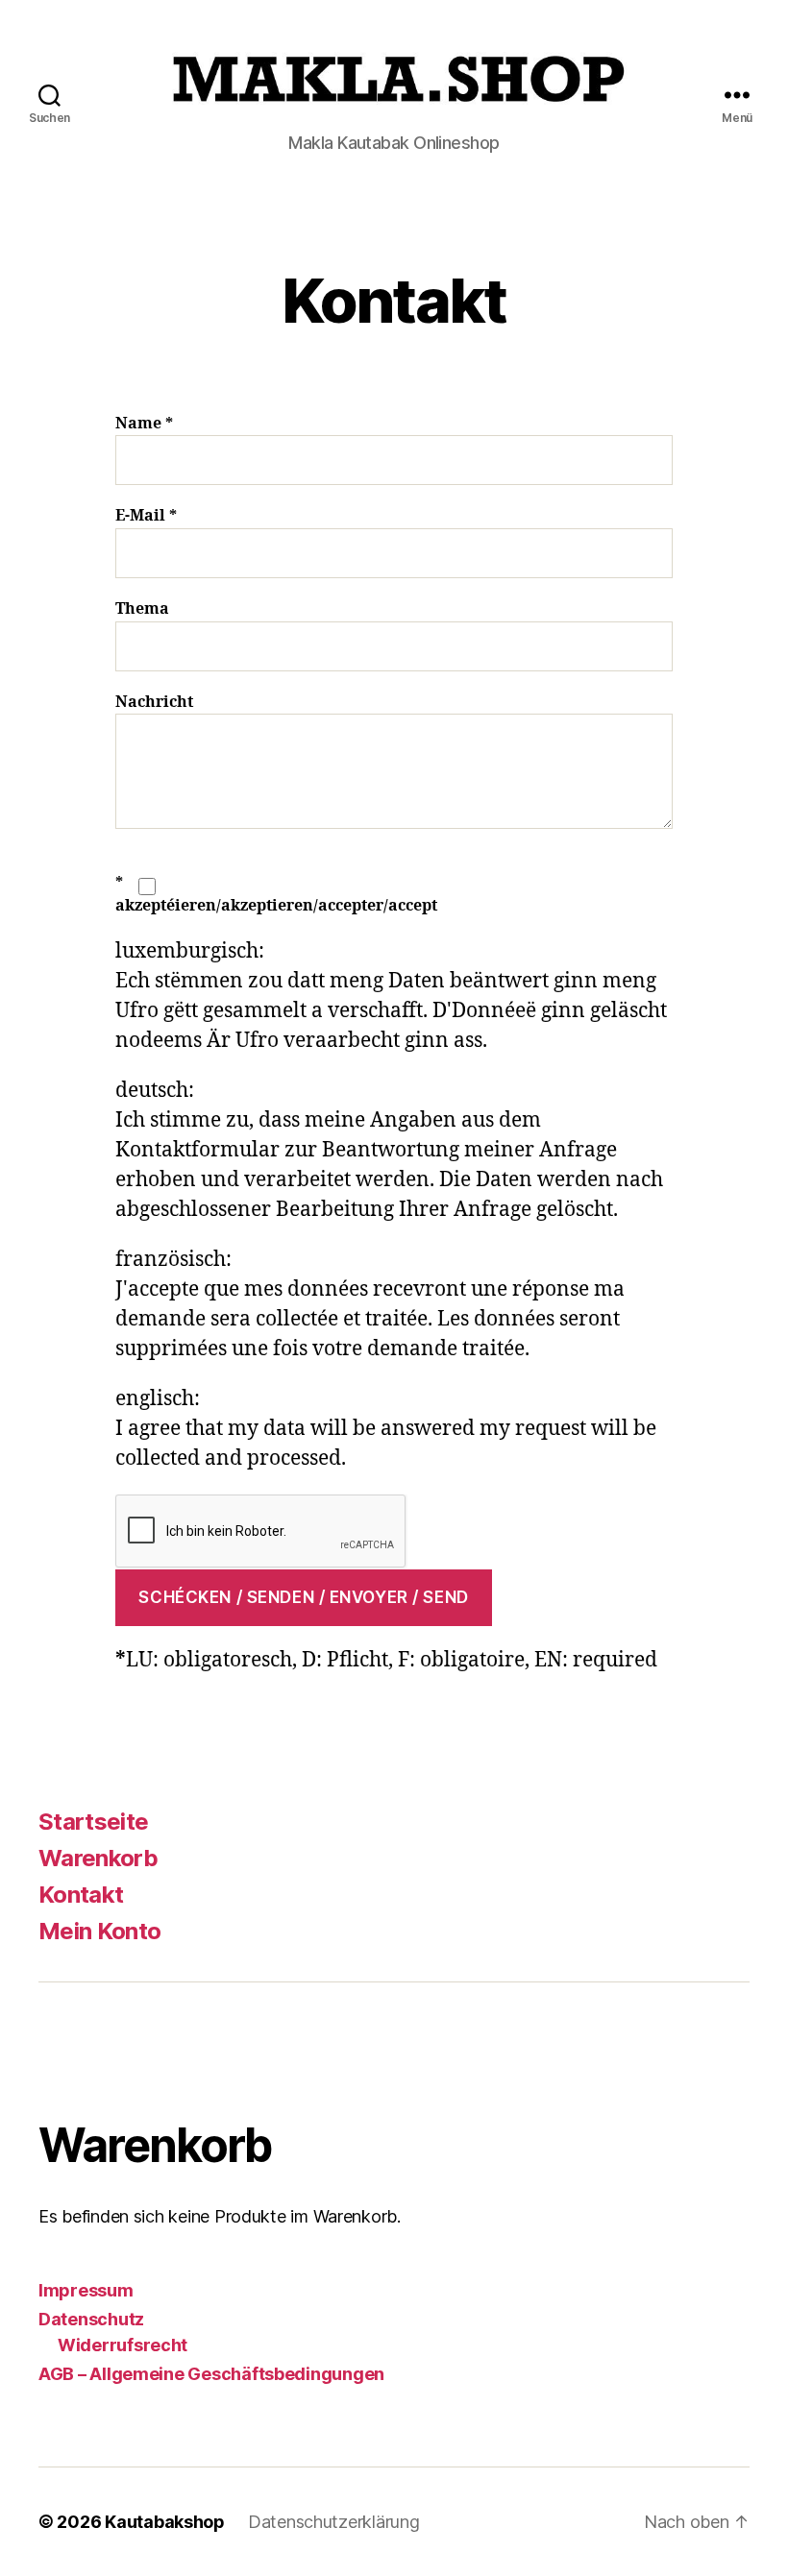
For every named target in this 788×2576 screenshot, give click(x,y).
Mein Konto (99, 1931)
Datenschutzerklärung (334, 2522)
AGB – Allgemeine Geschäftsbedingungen (211, 2374)
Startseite (93, 1822)
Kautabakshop (165, 2522)
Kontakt (81, 1895)
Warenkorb (98, 1858)
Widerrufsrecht (123, 2345)
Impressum (86, 2290)
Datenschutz (91, 2319)
